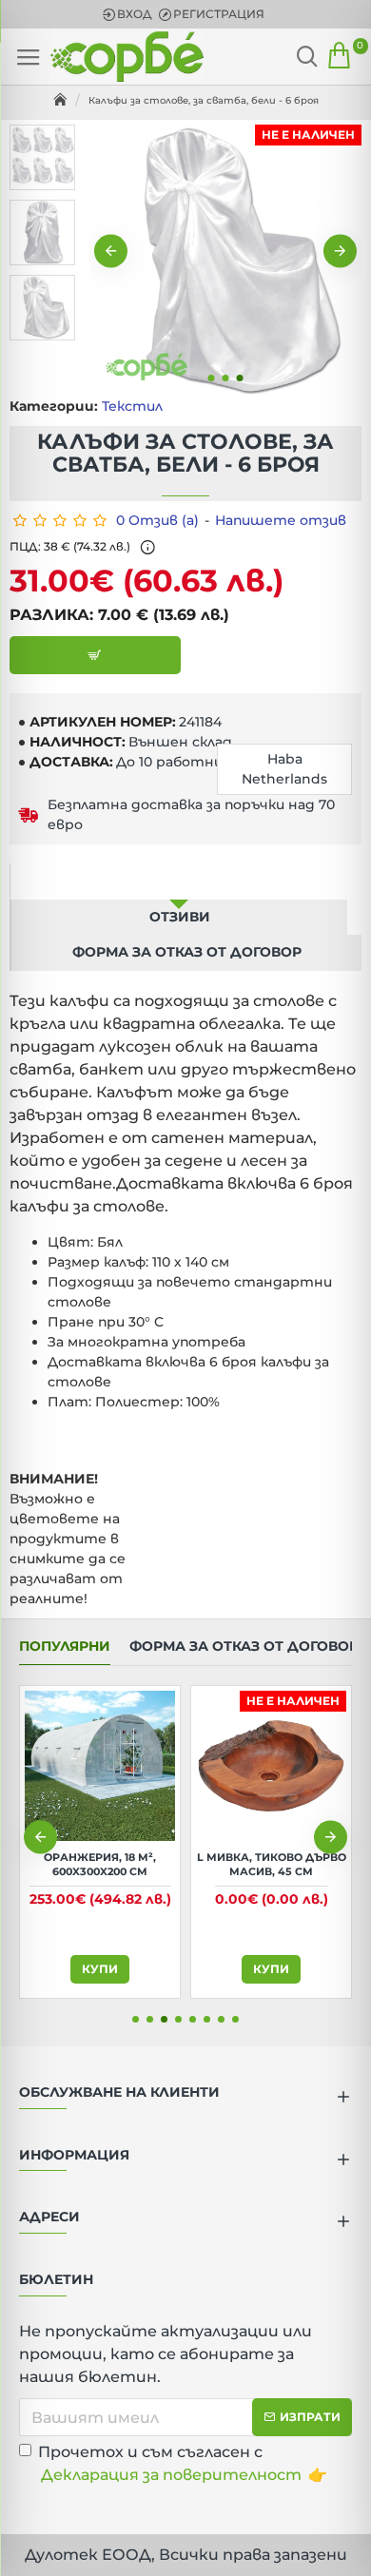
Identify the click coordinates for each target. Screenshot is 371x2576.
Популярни (65, 1646)
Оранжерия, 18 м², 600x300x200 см (100, 1864)
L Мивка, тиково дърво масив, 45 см (272, 1864)
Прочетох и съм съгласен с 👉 (183, 2463)
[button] (111, 252)
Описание (179, 881)
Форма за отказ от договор (187, 952)
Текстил (132, 406)
